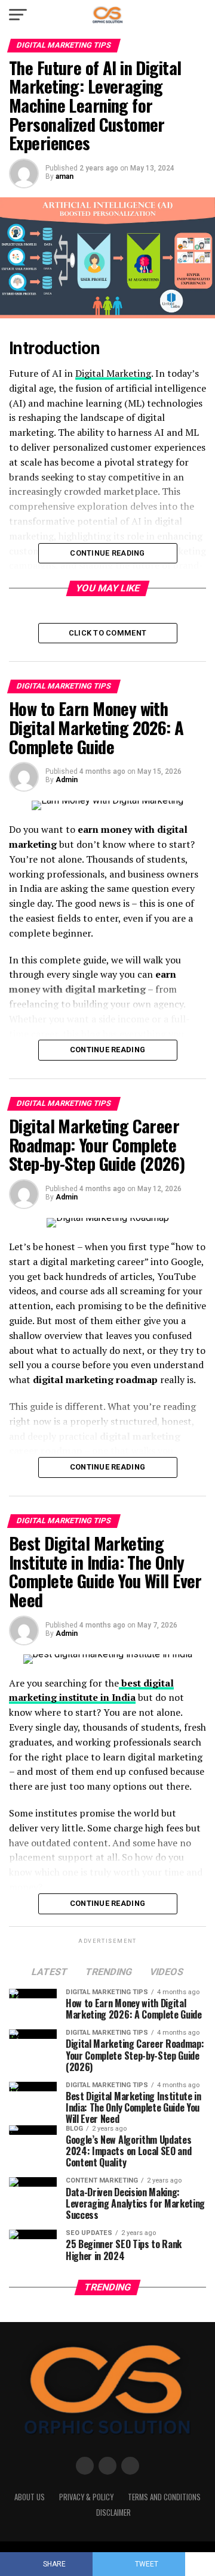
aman (64, 176)
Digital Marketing (113, 373)
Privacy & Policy (86, 2497)
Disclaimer (113, 2513)
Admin (67, 780)
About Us (30, 2497)
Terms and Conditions (164, 2497)
